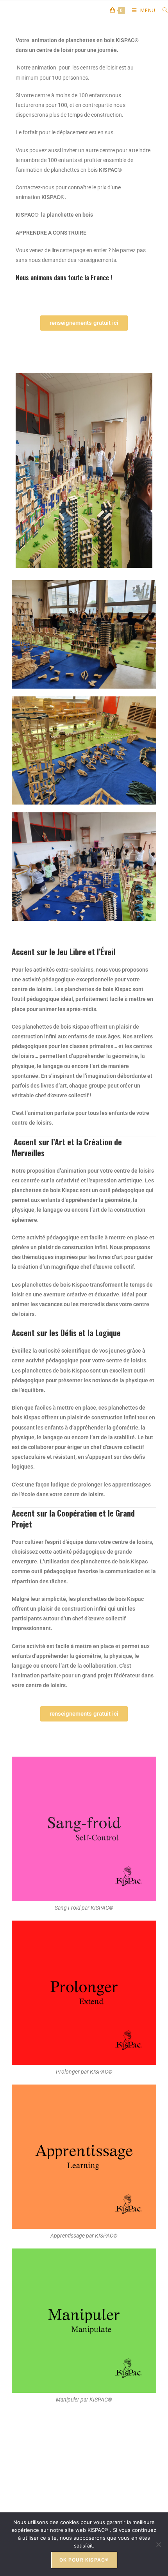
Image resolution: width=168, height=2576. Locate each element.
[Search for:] (162, 10)
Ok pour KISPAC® (84, 2560)
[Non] (158, 2544)
